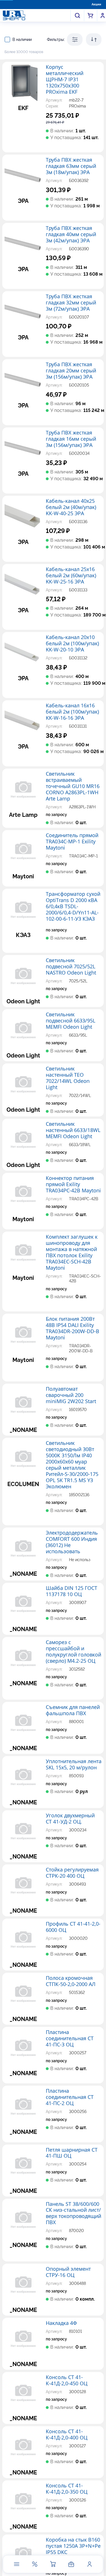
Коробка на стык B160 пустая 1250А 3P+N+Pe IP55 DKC (73, 2546)
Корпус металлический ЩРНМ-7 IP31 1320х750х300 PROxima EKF (65, 80)
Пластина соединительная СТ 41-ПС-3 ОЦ (70, 2039)
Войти (103, 16)
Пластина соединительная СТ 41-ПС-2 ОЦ (70, 2097)
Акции (96, 4)
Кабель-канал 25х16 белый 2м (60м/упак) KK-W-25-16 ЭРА (71, 576)
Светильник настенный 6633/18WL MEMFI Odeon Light (73, 1130)
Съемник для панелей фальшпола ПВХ (73, 1710)
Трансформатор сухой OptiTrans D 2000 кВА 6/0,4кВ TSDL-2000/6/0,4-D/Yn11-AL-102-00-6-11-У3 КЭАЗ (73, 907)
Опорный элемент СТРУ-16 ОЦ (68, 2272)
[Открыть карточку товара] (23, 83)
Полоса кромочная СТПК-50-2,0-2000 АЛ (71, 1981)
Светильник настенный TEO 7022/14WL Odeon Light (68, 1078)
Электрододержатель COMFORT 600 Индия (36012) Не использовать (72, 1542)
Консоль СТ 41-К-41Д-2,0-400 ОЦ (67, 2435)
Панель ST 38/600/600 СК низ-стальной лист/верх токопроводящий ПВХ (73, 2213)
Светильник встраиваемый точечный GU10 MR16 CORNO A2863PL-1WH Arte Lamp (73, 786)
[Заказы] (71, 2564)
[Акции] (35, 2564)
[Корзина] (53, 2564)
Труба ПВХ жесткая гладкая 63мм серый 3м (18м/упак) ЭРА (71, 166)
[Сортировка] (94, 40)
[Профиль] (89, 2564)
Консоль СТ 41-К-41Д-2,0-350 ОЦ (67, 2489)
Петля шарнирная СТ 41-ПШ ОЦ (72, 2153)
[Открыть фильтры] (75, 40)
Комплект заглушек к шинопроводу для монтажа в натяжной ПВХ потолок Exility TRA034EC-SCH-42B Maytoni (72, 1252)
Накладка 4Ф (61, 2323)
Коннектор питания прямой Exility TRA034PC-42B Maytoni (73, 1184)
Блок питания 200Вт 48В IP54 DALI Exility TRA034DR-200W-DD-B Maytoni (73, 1328)
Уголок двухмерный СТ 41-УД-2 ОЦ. (70, 1819)
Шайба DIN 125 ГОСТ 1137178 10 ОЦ (72, 1591)
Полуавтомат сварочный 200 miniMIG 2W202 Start (71, 1395)
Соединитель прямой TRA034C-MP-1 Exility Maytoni (72, 842)
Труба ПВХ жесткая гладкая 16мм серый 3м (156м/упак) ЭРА (71, 439)
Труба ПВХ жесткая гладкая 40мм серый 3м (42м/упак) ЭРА (71, 234)
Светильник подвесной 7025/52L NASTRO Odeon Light (71, 967)
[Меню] (16, 2564)
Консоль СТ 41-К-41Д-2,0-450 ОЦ (67, 2380)
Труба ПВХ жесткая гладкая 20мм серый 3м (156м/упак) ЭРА (71, 371)
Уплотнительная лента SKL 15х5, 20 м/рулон (74, 1765)
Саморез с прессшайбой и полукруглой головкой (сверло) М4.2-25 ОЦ (73, 1652)
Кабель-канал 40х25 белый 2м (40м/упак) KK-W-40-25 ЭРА (71, 507)
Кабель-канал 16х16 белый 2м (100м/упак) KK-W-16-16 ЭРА (72, 712)
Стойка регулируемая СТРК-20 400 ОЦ (72, 1873)
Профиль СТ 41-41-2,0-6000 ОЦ (73, 1927)
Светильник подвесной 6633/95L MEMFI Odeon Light (71, 1021)
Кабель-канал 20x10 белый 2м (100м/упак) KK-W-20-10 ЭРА (72, 644)
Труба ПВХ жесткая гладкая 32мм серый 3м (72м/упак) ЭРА (71, 303)
